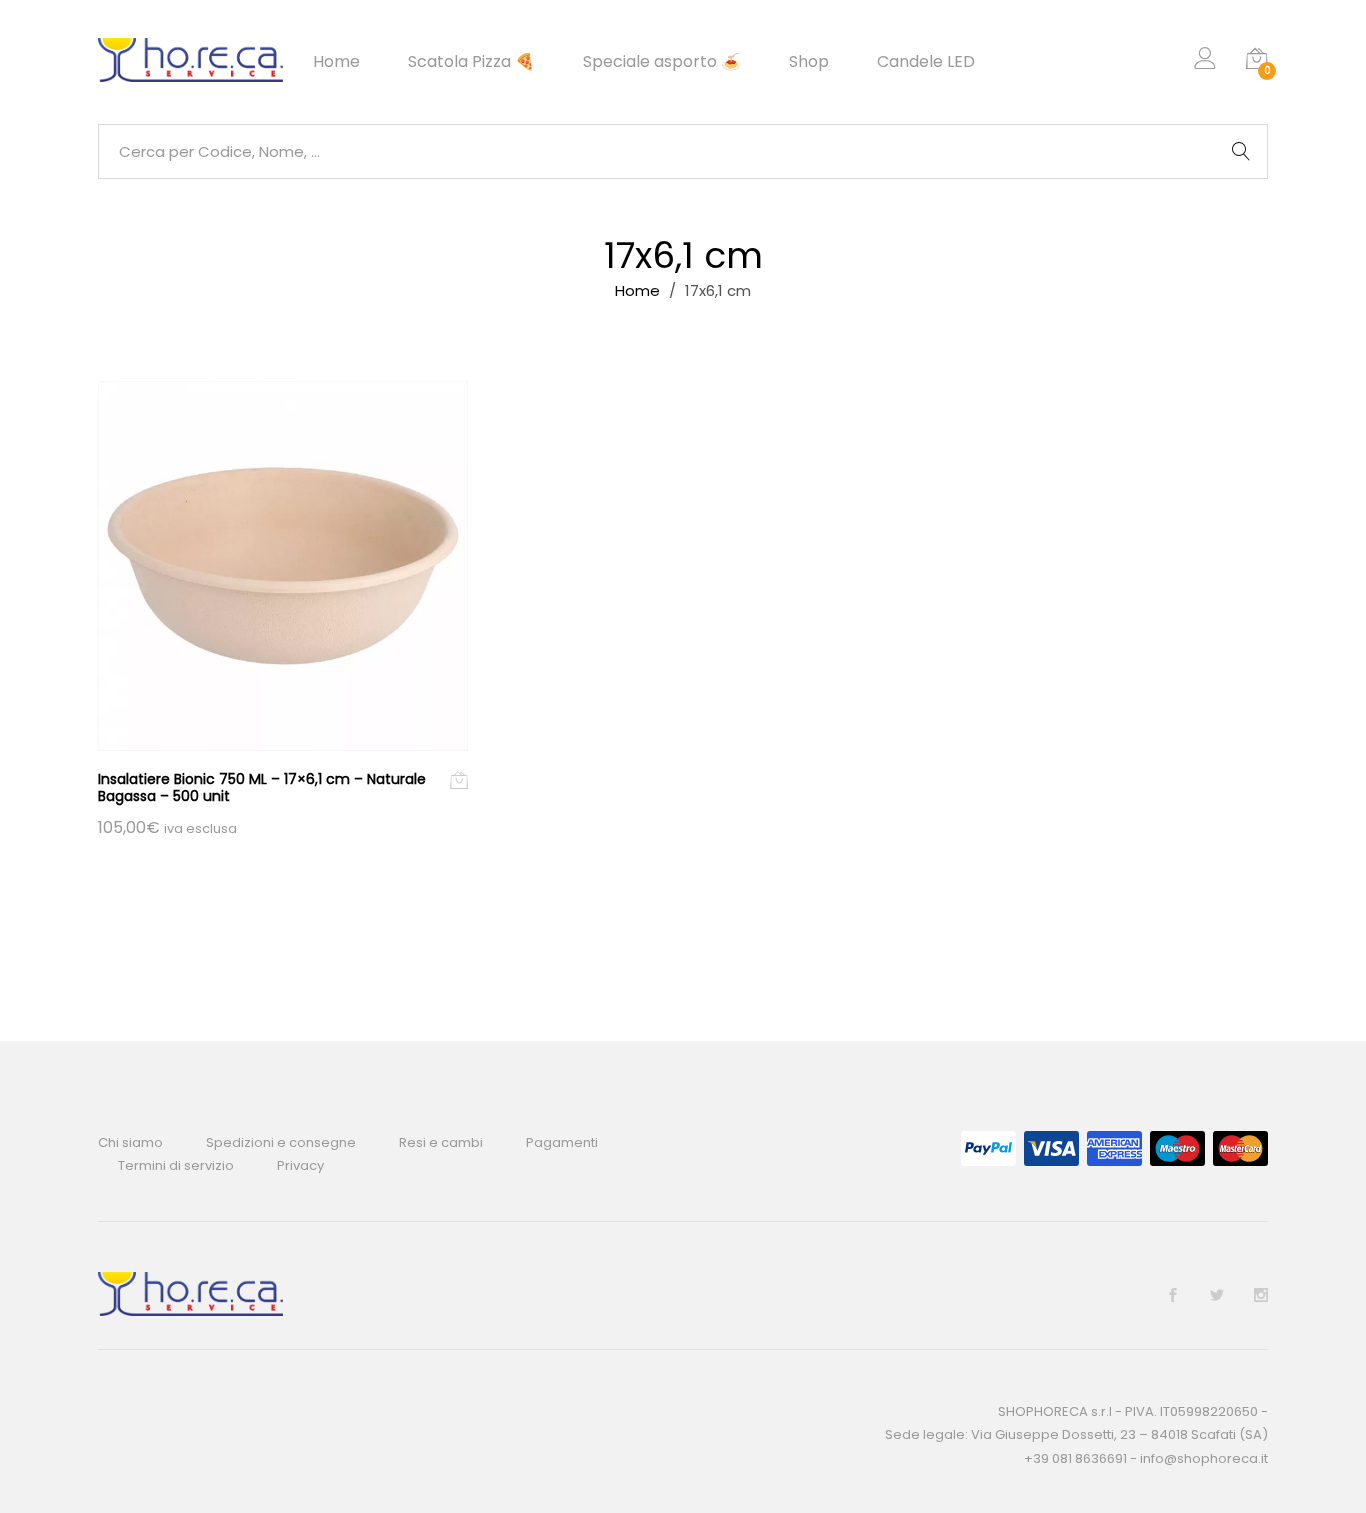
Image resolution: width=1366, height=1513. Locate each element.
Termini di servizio (176, 1165)
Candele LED (926, 62)
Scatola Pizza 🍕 (471, 62)
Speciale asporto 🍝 (662, 62)
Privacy (300, 1165)
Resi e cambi (441, 1142)
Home (336, 62)
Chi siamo (130, 1142)
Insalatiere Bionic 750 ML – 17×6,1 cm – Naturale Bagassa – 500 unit (262, 787)
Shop (809, 62)
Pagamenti (562, 1142)
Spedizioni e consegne (281, 1142)
